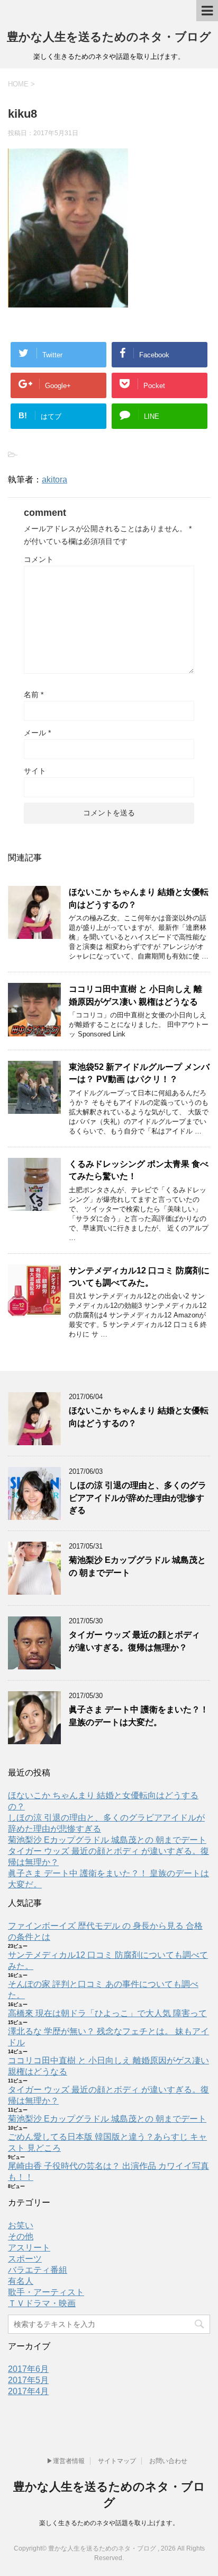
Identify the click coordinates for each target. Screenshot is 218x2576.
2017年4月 (28, 2391)
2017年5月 (28, 2380)
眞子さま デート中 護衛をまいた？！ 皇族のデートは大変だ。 (139, 1716)
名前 (34, 694)
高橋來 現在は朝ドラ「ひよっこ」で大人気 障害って (107, 2013)
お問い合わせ (168, 2461)
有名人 (21, 2281)
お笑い (21, 2225)
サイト (35, 771)
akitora (54, 480)
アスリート (29, 2248)
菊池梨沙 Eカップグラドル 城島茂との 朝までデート (107, 1840)
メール (37, 733)
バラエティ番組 (38, 2270)
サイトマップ (117, 2461)
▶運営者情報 (66, 2461)
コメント (39, 559)
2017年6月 (28, 2369)
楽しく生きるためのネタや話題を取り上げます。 (109, 2523)
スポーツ (25, 2259)
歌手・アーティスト (46, 2292)
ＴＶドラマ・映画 (42, 2303)
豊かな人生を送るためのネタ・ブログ (109, 37)
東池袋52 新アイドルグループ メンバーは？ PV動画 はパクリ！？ (139, 1073)
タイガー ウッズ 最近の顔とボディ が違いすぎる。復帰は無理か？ (134, 1641)
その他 (21, 2236)
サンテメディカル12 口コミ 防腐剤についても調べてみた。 (139, 1277)
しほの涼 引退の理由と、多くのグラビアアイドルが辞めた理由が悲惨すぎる (138, 1498)
